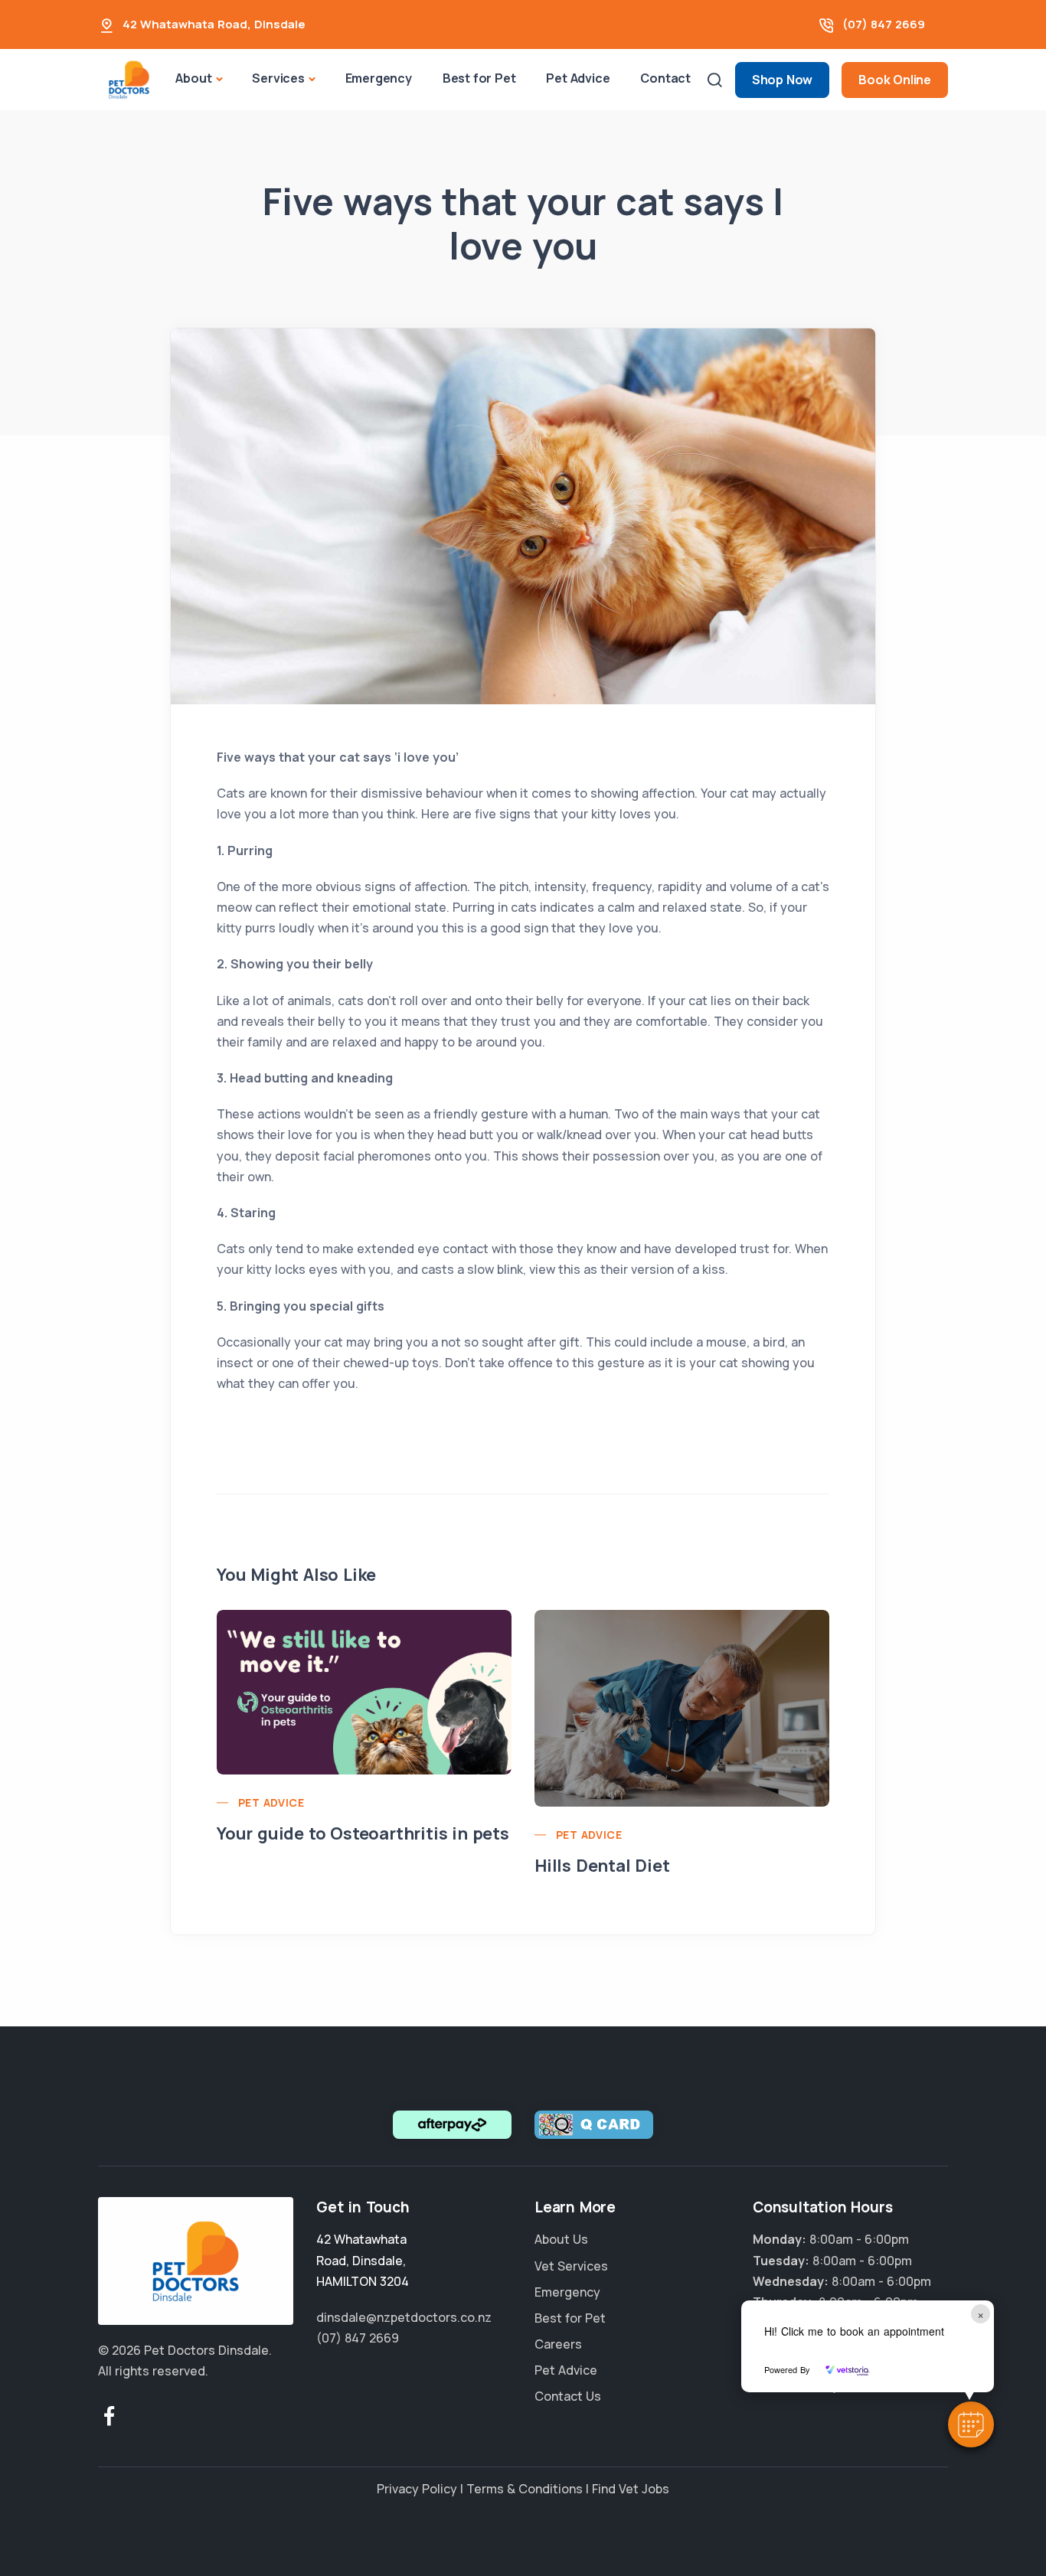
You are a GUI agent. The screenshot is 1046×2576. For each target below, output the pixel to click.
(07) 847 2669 (884, 24)
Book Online (895, 80)
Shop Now (782, 80)
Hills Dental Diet (602, 1866)
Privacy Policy (417, 2489)
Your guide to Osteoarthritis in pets (363, 1833)
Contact (665, 78)
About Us (561, 2239)
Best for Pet (479, 78)
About (193, 78)
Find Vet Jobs (631, 2489)
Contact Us (568, 2396)
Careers (558, 2344)
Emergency (379, 78)
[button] (971, 2424)
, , (363, 2260)
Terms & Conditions (525, 2489)
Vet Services (571, 2266)
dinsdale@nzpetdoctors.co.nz (404, 2317)
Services (278, 78)
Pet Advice (578, 78)
